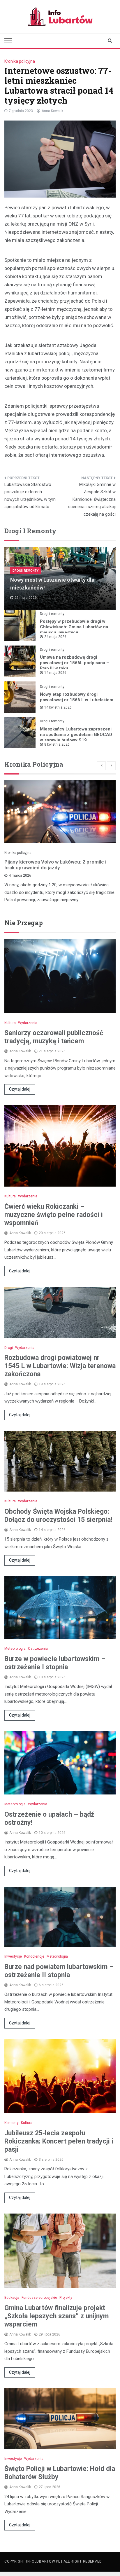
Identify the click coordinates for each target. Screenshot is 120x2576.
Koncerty (12, 2123)
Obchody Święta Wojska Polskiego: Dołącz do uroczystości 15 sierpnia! (58, 1516)
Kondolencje (34, 1956)
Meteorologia (15, 1649)
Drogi (9, 1348)
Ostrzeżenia (38, 1649)
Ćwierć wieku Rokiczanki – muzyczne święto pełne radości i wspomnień (54, 1215)
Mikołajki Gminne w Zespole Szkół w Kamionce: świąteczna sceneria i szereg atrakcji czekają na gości (92, 499)
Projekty (66, 2298)
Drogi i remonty (25, 571)
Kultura (10, 1023)
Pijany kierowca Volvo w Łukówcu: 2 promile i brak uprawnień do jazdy (55, 865)
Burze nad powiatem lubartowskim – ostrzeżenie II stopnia (59, 1971)
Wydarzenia (28, 1023)
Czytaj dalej (20, 1089)
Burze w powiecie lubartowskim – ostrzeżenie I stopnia (55, 1663)
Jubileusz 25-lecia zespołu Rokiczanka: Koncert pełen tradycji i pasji (59, 2141)
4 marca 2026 (20, 875)
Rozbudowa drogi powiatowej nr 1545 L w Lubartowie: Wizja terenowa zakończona (60, 1366)
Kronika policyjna (20, 61)
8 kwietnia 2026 (57, 744)
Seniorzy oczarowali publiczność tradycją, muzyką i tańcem (54, 1037)
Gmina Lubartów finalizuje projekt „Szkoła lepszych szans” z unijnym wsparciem (57, 2316)
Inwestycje (13, 1956)
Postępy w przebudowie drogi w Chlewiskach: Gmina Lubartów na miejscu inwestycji (74, 627)
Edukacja (12, 2298)
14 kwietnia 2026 (58, 707)
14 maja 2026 (55, 673)
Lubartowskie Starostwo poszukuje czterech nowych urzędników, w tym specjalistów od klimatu (30, 496)
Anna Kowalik (52, 111)
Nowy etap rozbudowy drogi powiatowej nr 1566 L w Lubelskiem (77, 697)
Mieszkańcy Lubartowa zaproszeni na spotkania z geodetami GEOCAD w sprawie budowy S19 (76, 735)
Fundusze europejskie (39, 2298)
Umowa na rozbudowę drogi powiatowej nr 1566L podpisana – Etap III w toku (75, 663)
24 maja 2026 (55, 637)
